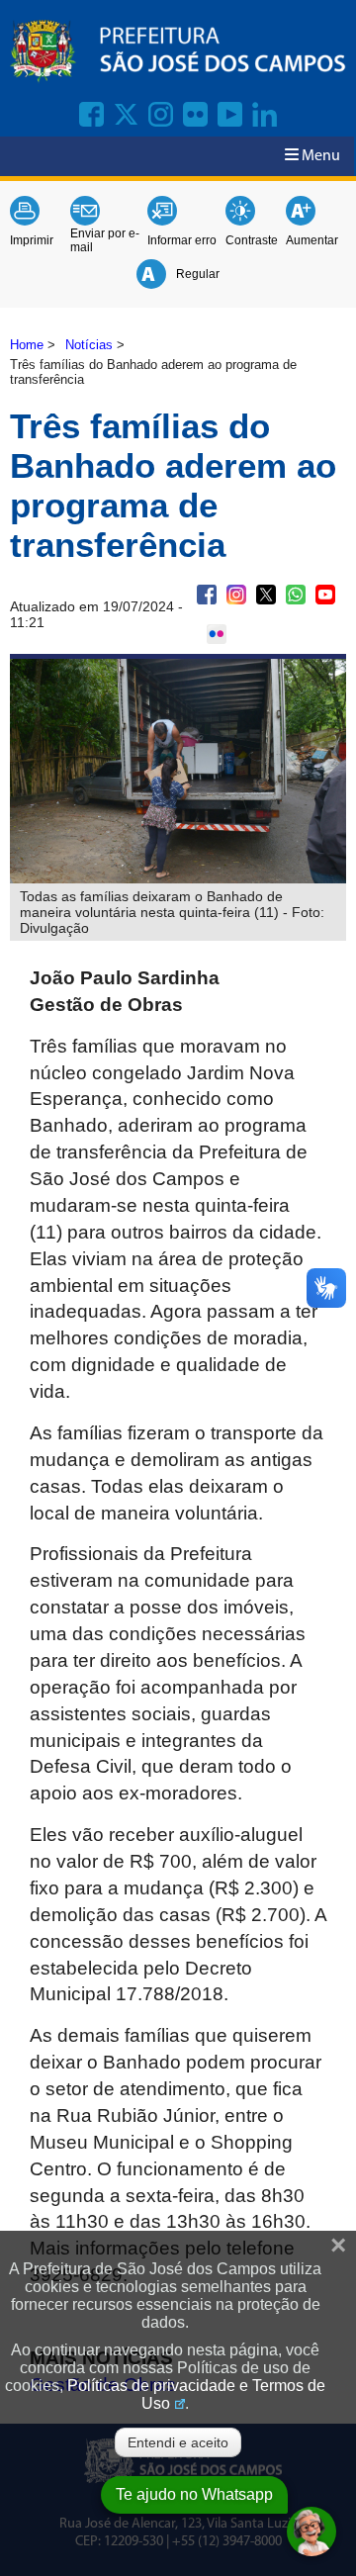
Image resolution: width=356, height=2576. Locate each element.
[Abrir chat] (311, 2531)
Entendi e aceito (178, 2442)
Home (27, 345)
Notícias (89, 345)
